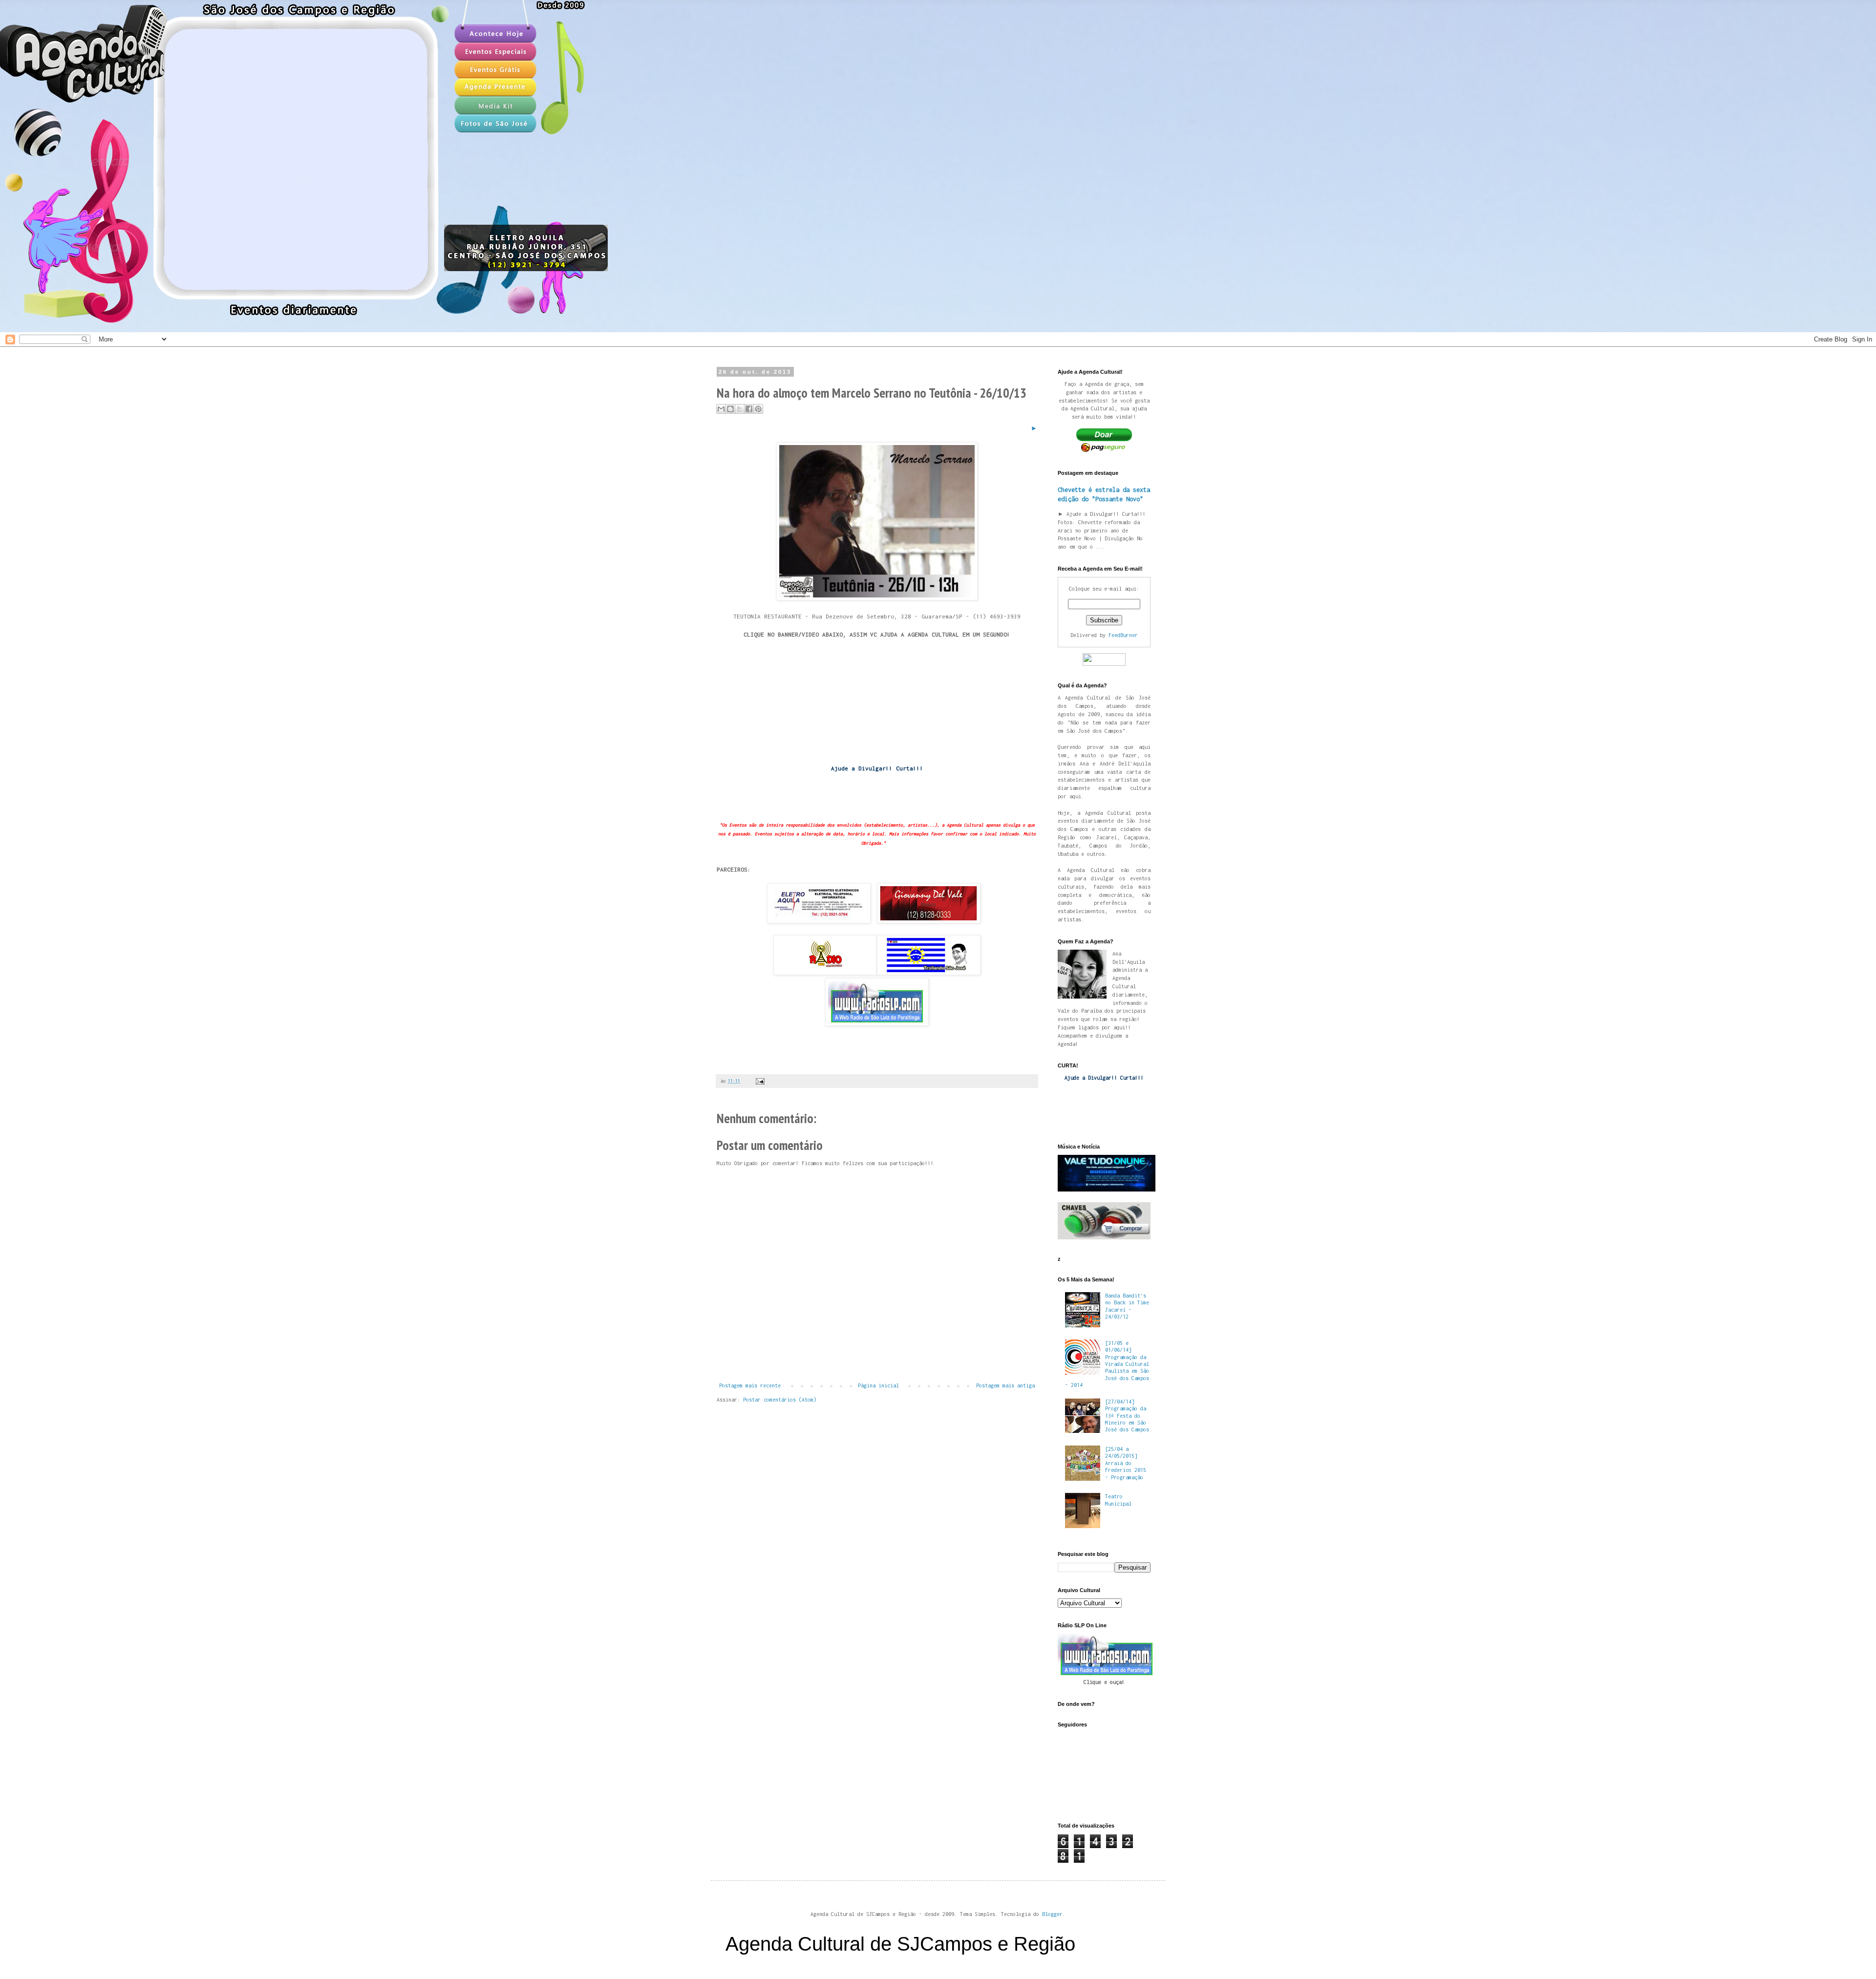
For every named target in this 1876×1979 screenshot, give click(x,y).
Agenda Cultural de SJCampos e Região (900, 1944)
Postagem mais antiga (1005, 1385)
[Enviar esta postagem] (759, 1081)
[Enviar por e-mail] (721, 409)
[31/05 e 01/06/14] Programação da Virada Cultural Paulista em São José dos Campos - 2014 (1107, 1364)
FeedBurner (1123, 635)
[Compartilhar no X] (740, 409)
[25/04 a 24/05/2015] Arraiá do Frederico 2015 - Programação (1126, 1463)
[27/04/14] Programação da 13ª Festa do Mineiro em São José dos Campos (1127, 1416)
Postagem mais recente (750, 1385)
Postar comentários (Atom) (780, 1400)
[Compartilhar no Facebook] (749, 409)
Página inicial (878, 1385)
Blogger (1052, 1914)
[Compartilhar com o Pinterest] (758, 409)
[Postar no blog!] (730, 409)
